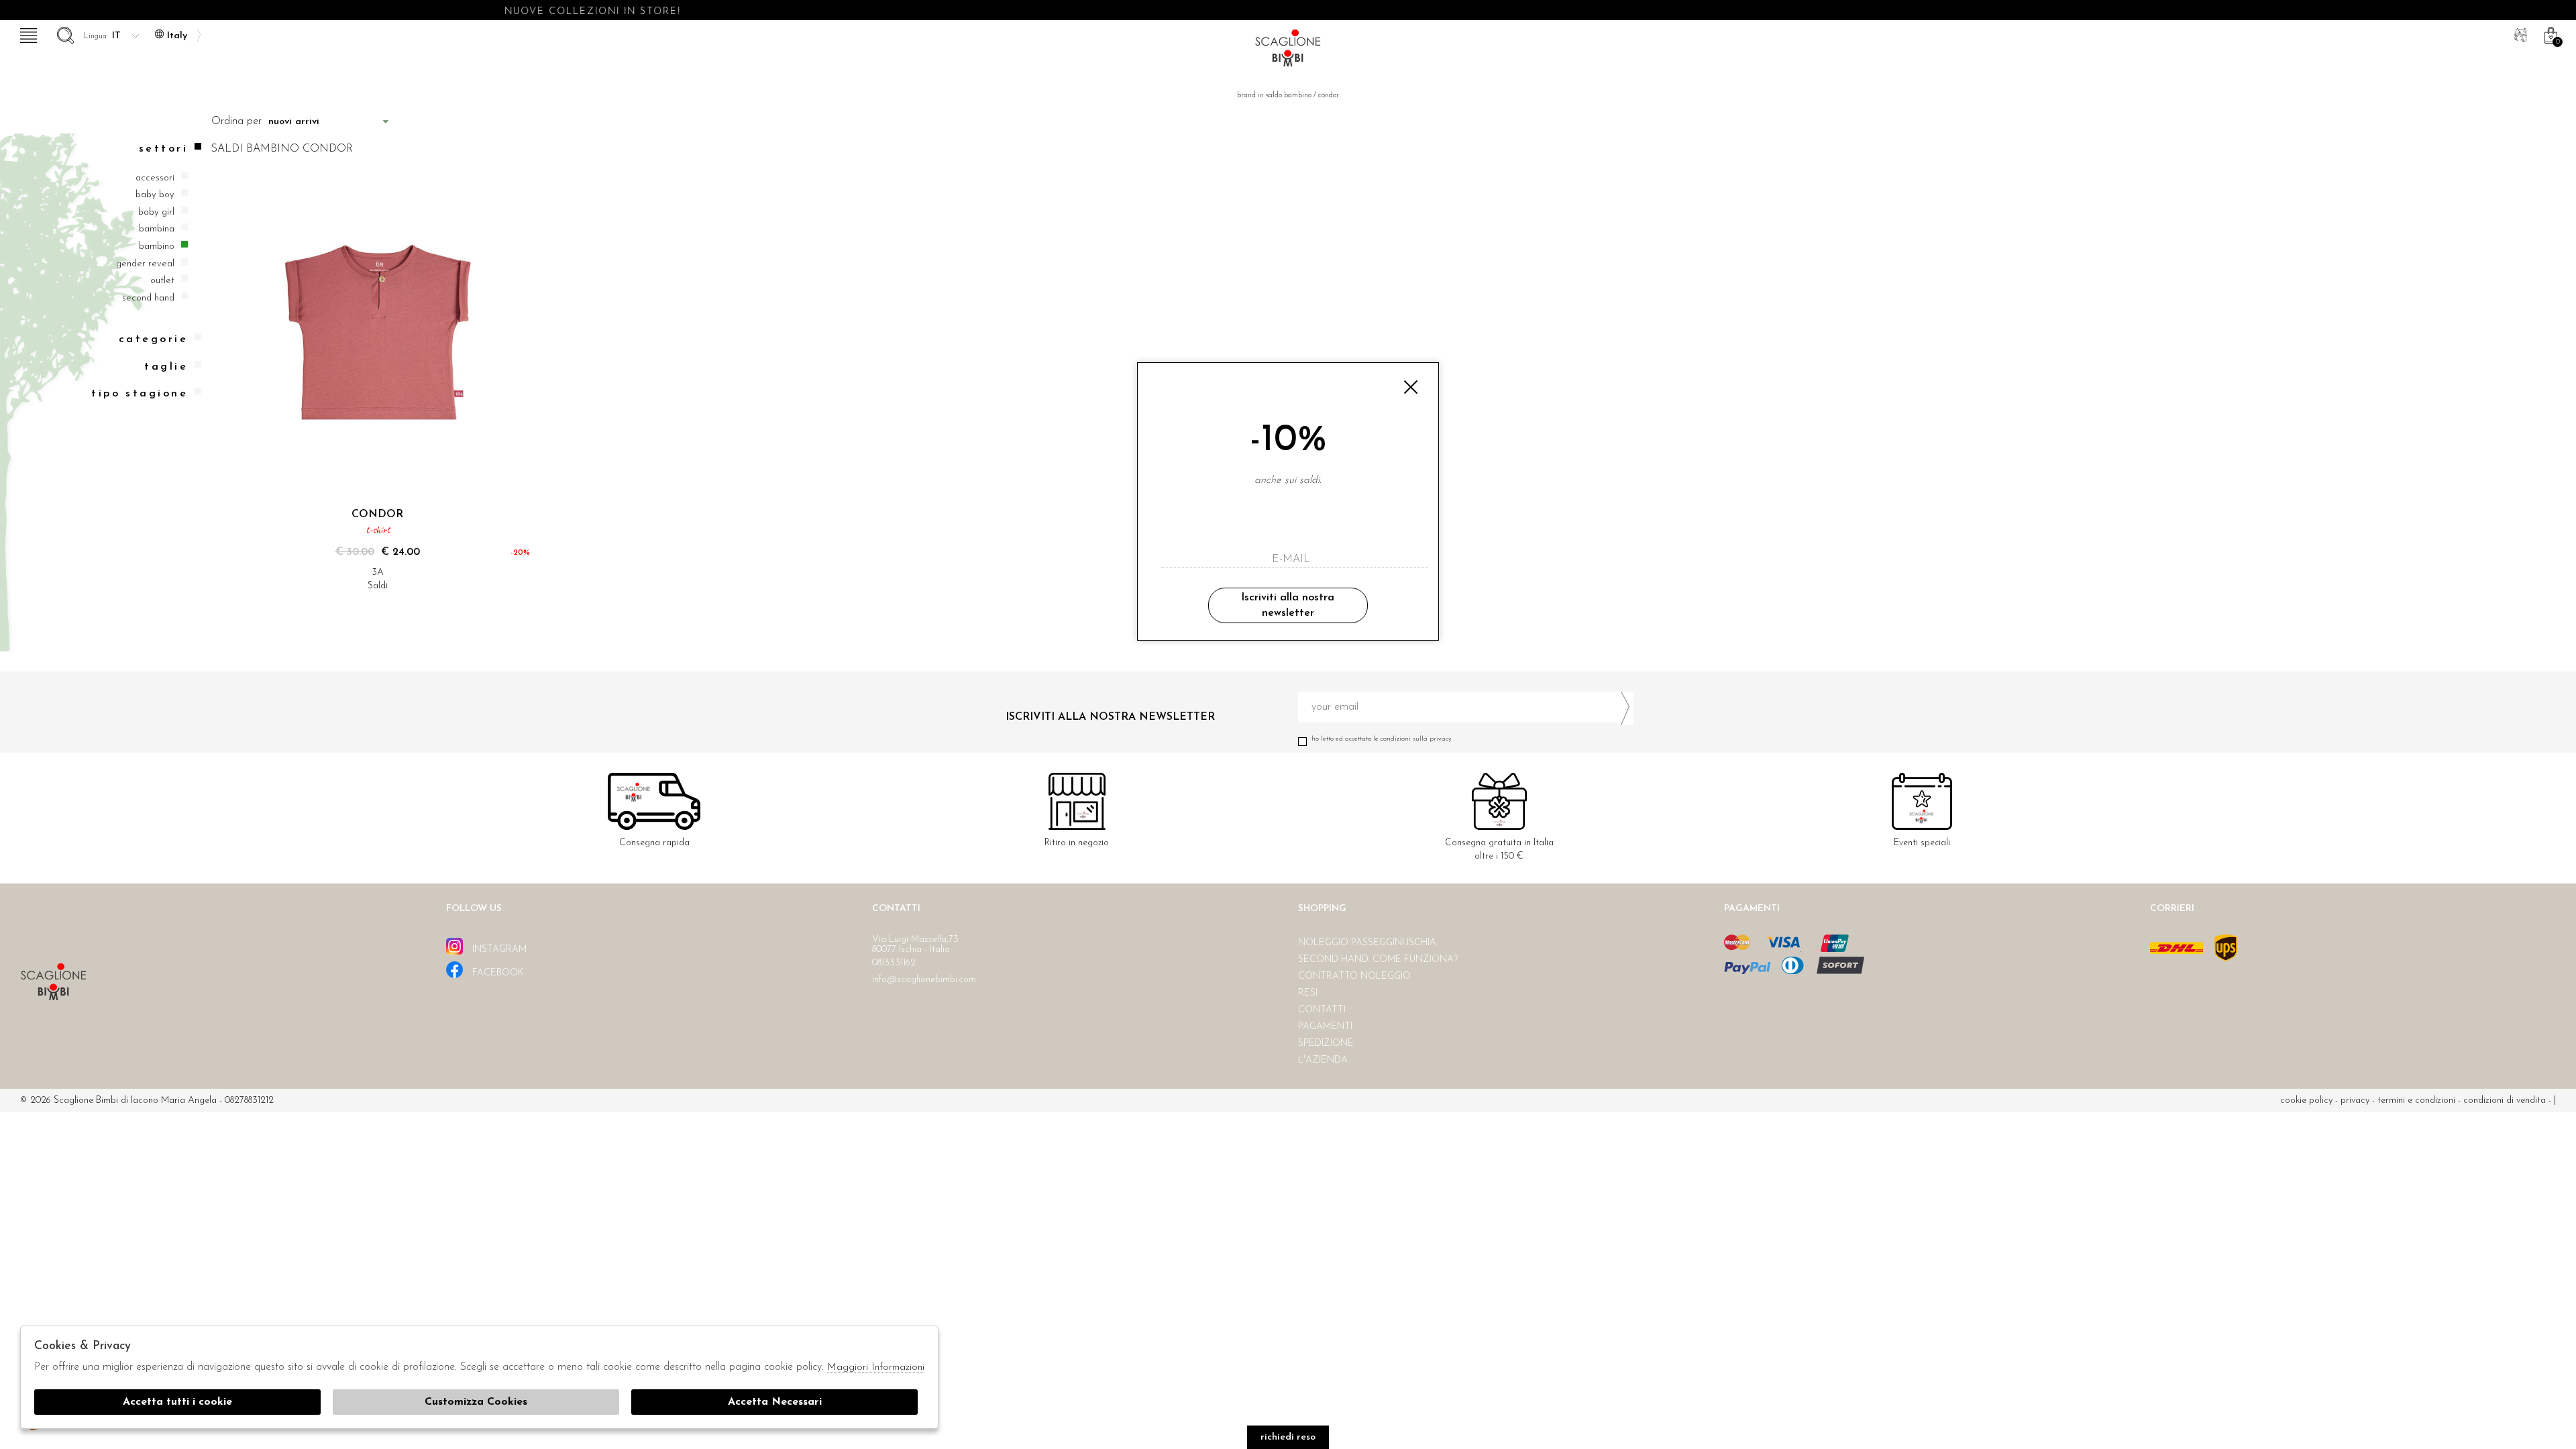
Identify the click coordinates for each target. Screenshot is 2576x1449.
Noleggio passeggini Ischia (1367, 943)
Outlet (162, 281)
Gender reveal (145, 264)
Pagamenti (1325, 1027)
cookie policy (2306, 1101)
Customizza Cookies (476, 1402)
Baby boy (155, 195)
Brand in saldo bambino (1274, 96)
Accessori (155, 178)
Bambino (157, 247)
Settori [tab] (163, 149)
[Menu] (27, 34)
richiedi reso (1288, 1437)
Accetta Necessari (775, 1402)
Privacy (2355, 1101)
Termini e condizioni (2416, 1101)
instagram (498, 950)
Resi (1308, 993)
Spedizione (1326, 1043)
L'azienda (1323, 1060)
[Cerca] (64, 34)
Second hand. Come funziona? (1378, 960)
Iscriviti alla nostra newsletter (1288, 605)
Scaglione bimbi (1288, 52)
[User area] (2519, 34)
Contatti (1322, 1010)
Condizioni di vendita (2505, 1101)
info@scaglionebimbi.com (924, 980)
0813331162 (894, 963)
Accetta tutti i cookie (177, 1402)
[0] (2549, 34)
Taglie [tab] (166, 367)
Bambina (157, 229)
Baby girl (156, 212)
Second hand (148, 298)
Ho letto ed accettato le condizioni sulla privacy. (1382, 739)
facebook (497, 973)
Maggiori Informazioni (876, 1367)
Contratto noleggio (1354, 976)
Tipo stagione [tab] (140, 394)
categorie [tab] (153, 339)
